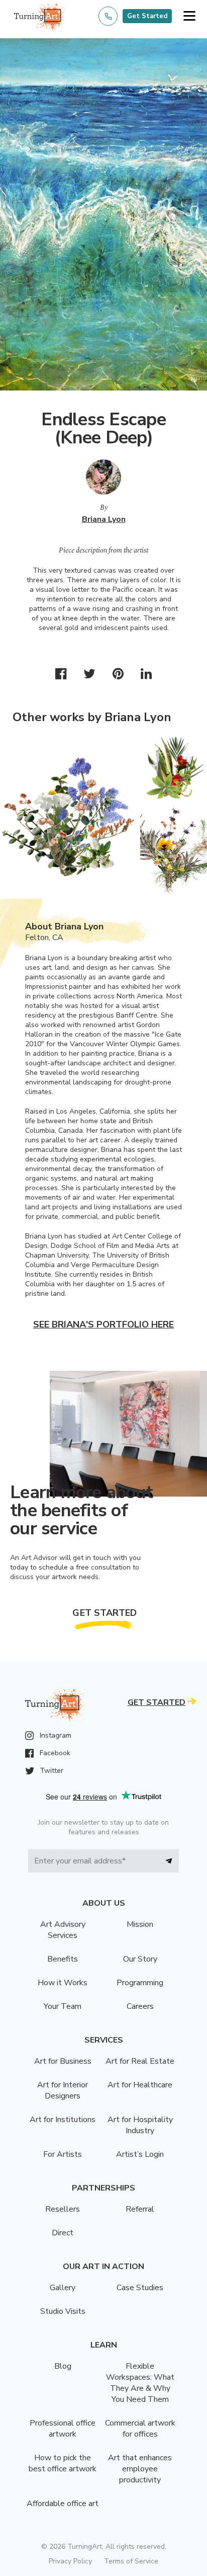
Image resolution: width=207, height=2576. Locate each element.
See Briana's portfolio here (103, 1324)
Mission (140, 1924)
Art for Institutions (63, 2120)
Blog (63, 2366)
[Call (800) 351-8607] (108, 16)
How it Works (63, 1983)
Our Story (140, 1959)
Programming (140, 1983)
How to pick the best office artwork (63, 2463)
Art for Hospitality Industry (140, 2125)
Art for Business (63, 2061)
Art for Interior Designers (63, 2090)
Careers (140, 2006)
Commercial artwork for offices (140, 2429)
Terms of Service (131, 2561)
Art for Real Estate (140, 2061)
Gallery (63, 2288)
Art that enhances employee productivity (140, 2469)
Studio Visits (63, 2311)
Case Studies (140, 2288)
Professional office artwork (63, 2429)
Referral (140, 2209)
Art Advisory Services (63, 1930)
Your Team (63, 2006)
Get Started (147, 16)
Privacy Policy (70, 2561)
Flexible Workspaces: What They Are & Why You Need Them (140, 2383)
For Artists (63, 2154)
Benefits (63, 1959)
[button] (189, 16)
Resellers (63, 2209)
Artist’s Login (140, 2154)
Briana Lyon (104, 519)
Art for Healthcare (140, 2085)
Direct (63, 2233)
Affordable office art (63, 2504)
